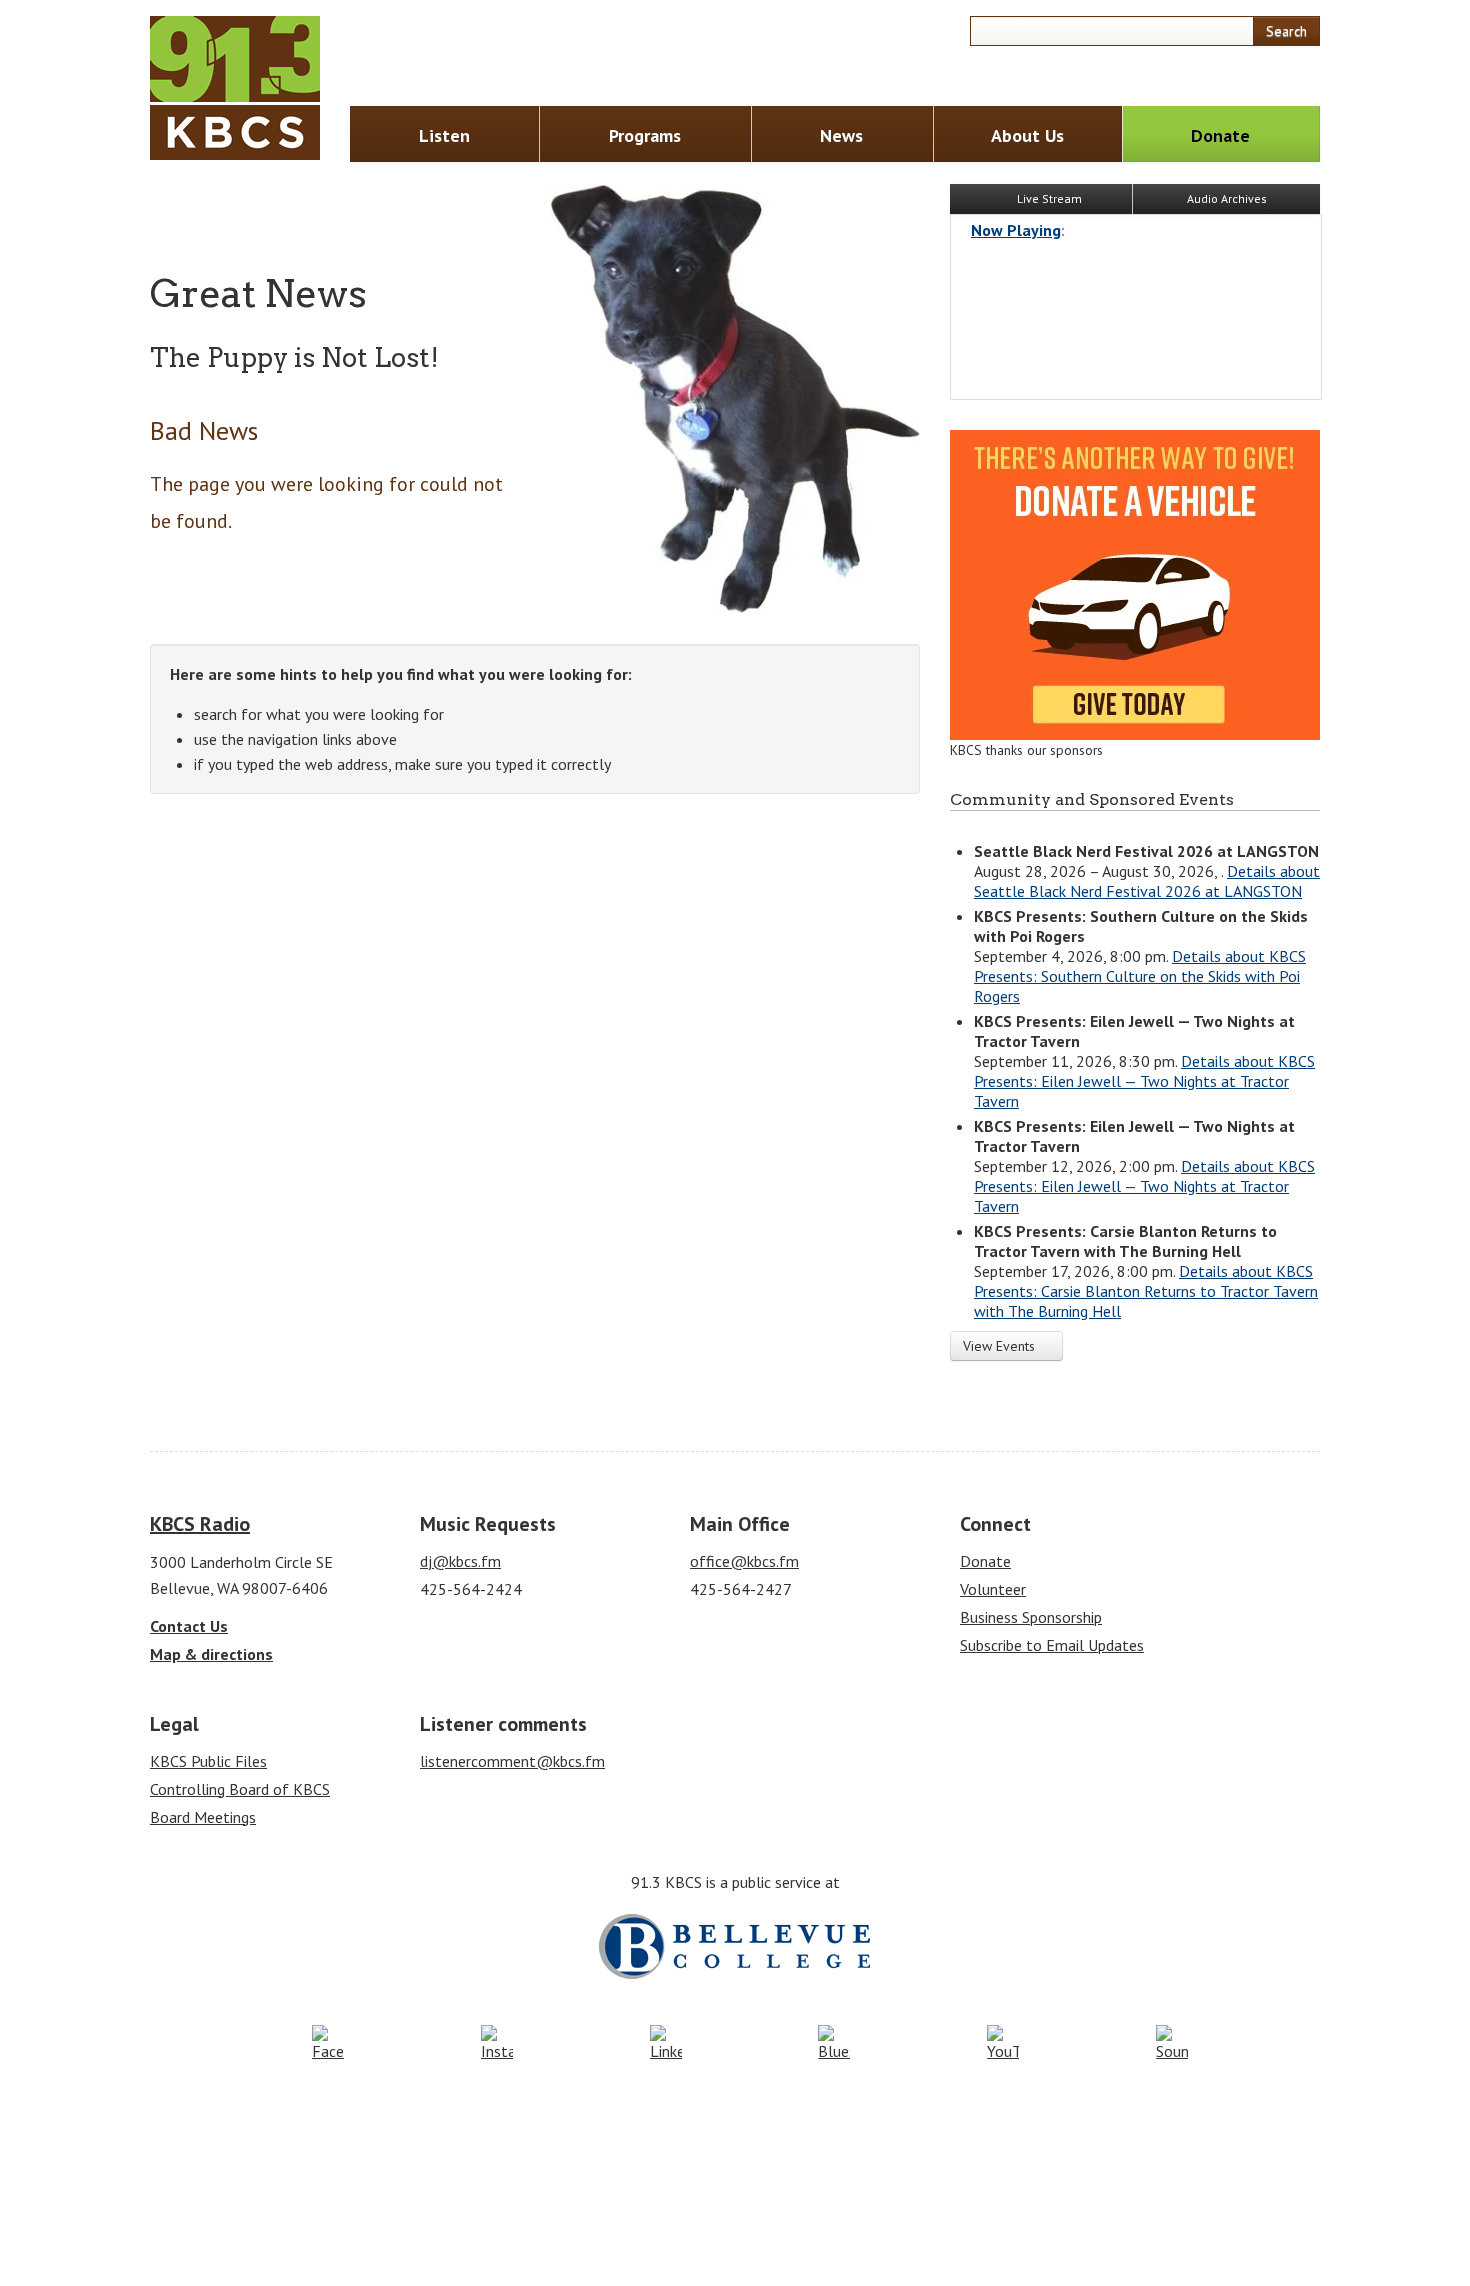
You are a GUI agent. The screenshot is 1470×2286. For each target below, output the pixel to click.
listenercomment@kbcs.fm (512, 1761)
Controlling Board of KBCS (240, 1789)
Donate (1220, 135)
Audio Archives (1227, 198)
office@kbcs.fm (744, 1561)
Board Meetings (203, 1817)
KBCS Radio (200, 1524)
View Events (1001, 1346)
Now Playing (1016, 230)
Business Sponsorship (1031, 1617)
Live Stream (1048, 198)
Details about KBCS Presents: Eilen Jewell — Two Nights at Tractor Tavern (1144, 1081)
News (841, 135)
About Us (1027, 135)
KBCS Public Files (208, 1761)
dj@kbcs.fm (460, 1561)
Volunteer (993, 1589)
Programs (645, 135)
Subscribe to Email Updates (1052, 1645)
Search (1286, 31)
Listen (444, 135)
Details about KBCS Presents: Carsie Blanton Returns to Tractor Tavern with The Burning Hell (1146, 1291)
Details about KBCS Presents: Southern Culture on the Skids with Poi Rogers (1140, 976)
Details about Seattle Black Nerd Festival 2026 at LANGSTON (1147, 881)
